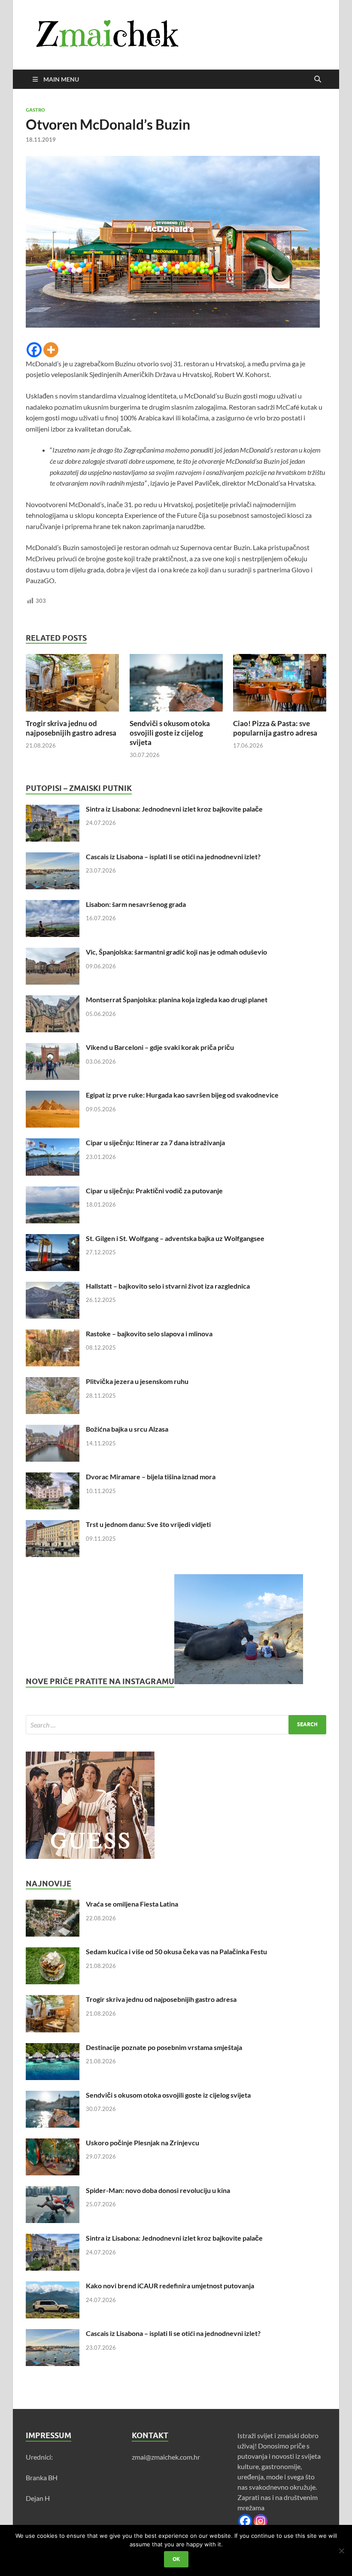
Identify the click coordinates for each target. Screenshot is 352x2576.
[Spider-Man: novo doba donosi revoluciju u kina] (53, 2191)
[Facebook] (34, 350)
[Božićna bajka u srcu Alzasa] (53, 1430)
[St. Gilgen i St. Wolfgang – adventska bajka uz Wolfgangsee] (53, 1239)
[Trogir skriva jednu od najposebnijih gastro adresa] (72, 686)
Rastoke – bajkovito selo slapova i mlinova (149, 1334)
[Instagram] (261, 2521)
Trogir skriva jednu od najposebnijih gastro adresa (71, 728)
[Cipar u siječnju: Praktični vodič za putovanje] (53, 1191)
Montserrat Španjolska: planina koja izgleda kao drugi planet (177, 999)
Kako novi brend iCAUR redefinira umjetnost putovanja (170, 2286)
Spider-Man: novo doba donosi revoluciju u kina (158, 2190)
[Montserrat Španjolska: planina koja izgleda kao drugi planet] (53, 1000)
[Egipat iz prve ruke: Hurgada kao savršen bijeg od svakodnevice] (53, 1096)
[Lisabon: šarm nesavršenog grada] (53, 905)
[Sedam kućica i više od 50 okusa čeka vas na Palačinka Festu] (53, 1952)
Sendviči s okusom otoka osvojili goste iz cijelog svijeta (170, 733)
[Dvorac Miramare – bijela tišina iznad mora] (53, 1477)
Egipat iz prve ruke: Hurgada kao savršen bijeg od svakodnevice (182, 1095)
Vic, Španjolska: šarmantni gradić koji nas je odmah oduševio (176, 952)
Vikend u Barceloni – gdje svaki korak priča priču (160, 1047)
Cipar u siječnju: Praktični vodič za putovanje (154, 1191)
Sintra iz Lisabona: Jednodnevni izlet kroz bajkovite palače (174, 809)
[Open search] (318, 79)
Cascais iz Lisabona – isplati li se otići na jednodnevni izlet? (173, 856)
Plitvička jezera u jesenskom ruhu (137, 1381)
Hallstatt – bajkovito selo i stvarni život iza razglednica (168, 1286)
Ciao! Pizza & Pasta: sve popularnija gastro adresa (275, 728)
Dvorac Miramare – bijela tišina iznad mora (151, 1477)
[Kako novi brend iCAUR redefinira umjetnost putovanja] (53, 2286)
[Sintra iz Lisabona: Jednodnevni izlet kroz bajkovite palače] (53, 810)
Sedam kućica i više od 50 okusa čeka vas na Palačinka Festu (176, 1951)
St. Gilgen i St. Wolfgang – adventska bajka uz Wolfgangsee (175, 1238)
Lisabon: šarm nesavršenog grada (136, 904)
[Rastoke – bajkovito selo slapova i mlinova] (53, 1334)
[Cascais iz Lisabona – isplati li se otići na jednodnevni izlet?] (53, 857)
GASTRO (35, 110)
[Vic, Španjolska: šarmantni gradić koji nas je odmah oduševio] (53, 953)
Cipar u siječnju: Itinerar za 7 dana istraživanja (155, 1142)
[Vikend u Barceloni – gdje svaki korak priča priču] (53, 1048)
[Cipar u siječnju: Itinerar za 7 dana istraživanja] (53, 1143)
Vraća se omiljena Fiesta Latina (132, 1904)
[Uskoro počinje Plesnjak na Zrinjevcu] (53, 2143)
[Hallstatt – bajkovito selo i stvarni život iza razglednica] (53, 1287)
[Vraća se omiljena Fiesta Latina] (53, 1905)
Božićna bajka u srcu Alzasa (127, 1429)
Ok (176, 2559)
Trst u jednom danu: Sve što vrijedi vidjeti (148, 1524)
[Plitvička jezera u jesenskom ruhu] (53, 1382)
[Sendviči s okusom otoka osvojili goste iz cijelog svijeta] (176, 686)
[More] (51, 350)
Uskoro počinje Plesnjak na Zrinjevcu (143, 2143)
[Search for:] (176, 1725)
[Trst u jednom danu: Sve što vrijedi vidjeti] (53, 1525)
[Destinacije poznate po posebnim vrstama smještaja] (53, 2048)
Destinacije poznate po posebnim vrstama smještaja (164, 2047)
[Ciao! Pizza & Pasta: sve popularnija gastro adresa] (280, 686)
